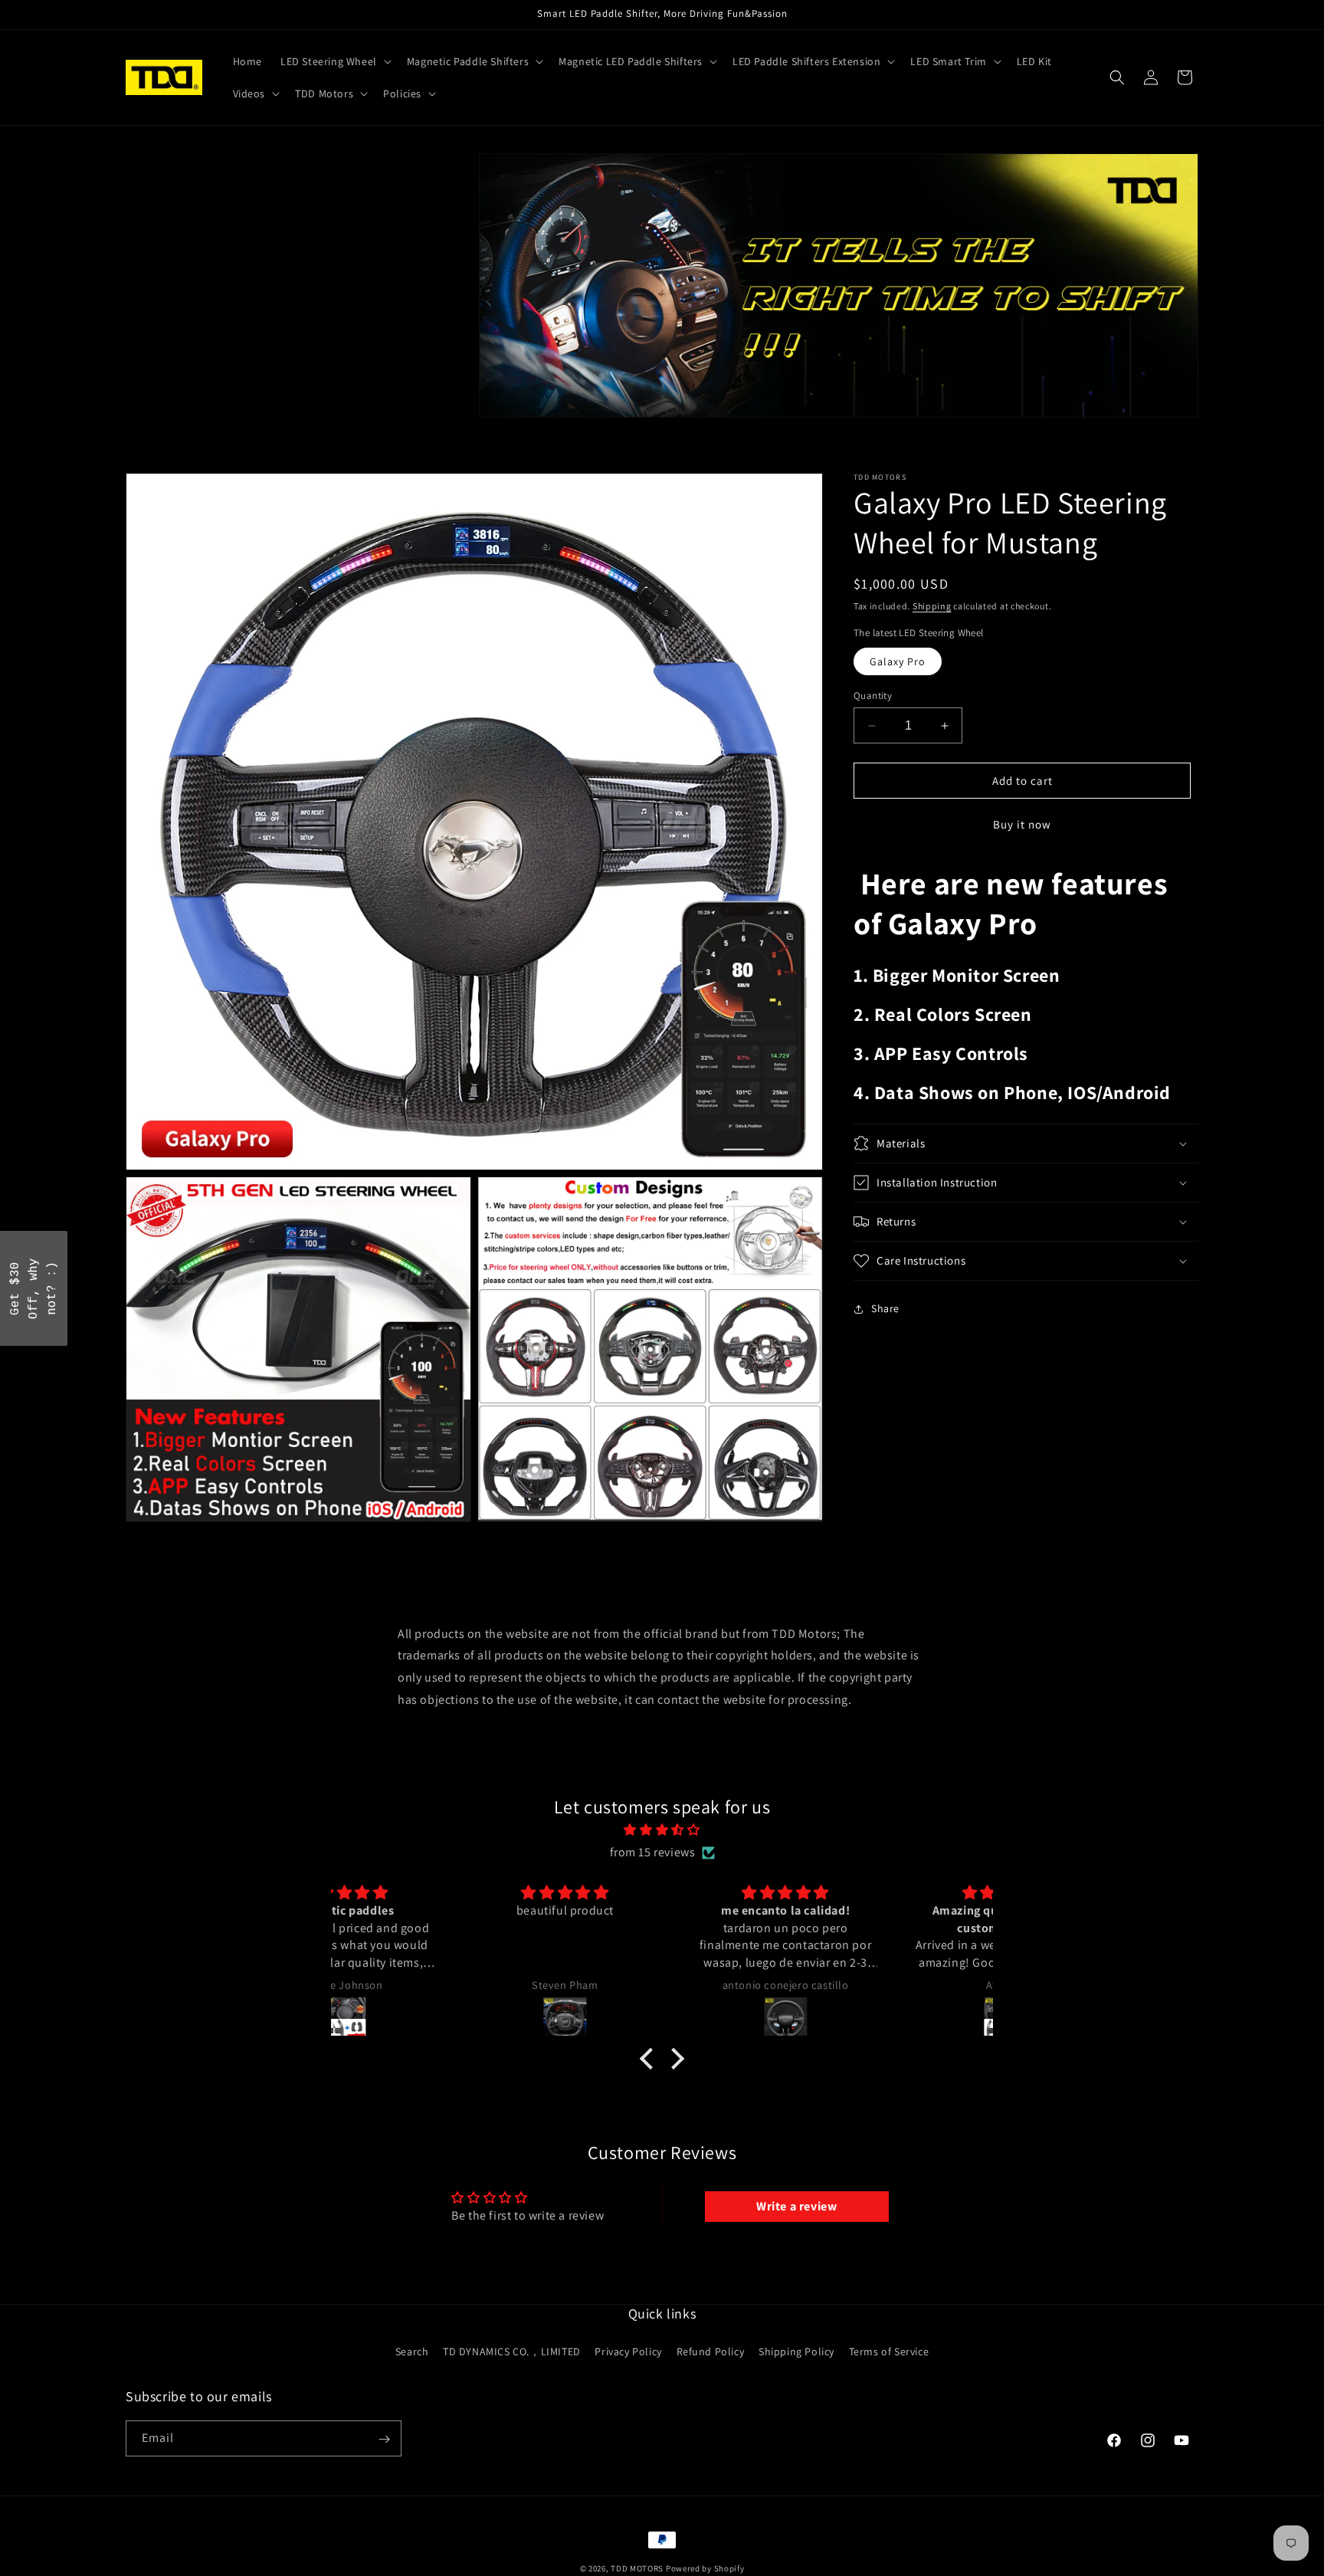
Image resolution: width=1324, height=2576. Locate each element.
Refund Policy (711, 2351)
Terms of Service (889, 2351)
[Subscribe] (384, 2439)
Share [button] (885, 1308)
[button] (334, 61)
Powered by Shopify (705, 2568)
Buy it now (1022, 824)
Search (412, 2351)
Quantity (873, 696)
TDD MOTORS (638, 2568)
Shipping (932, 606)
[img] (662, 1830)
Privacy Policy (628, 2351)
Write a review (796, 2206)
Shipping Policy (796, 2351)
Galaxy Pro (898, 661)
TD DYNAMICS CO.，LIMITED (512, 2351)
